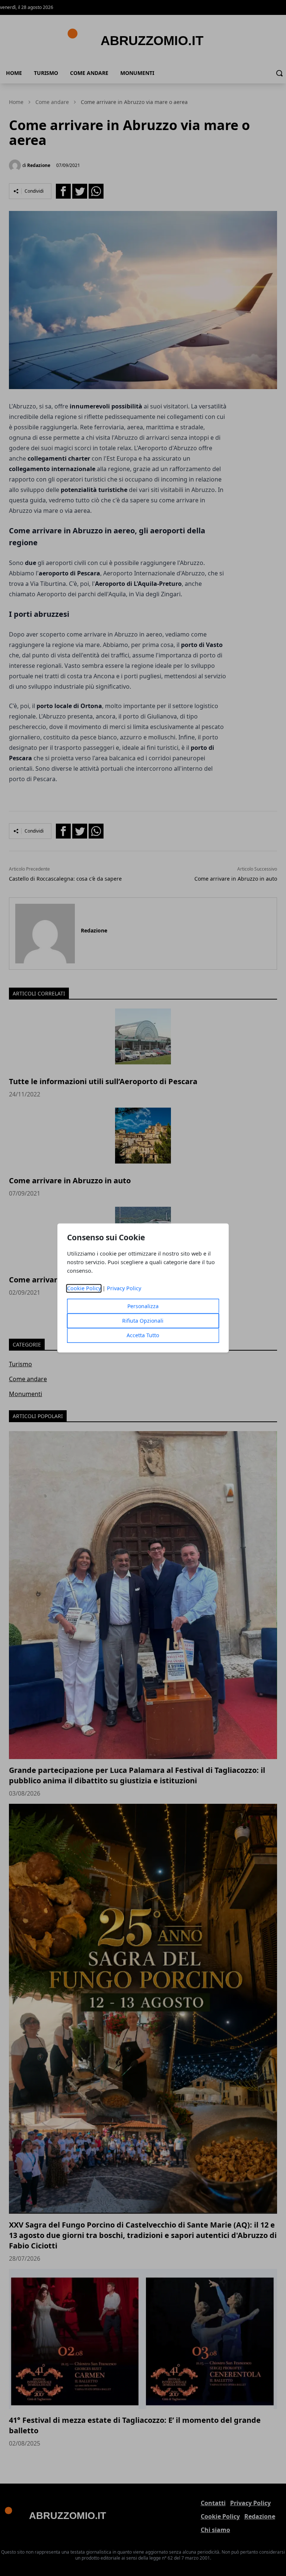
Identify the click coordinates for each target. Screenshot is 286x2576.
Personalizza (143, 1306)
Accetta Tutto (143, 1336)
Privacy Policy (124, 1289)
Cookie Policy (84, 1289)
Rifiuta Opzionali (143, 1321)
